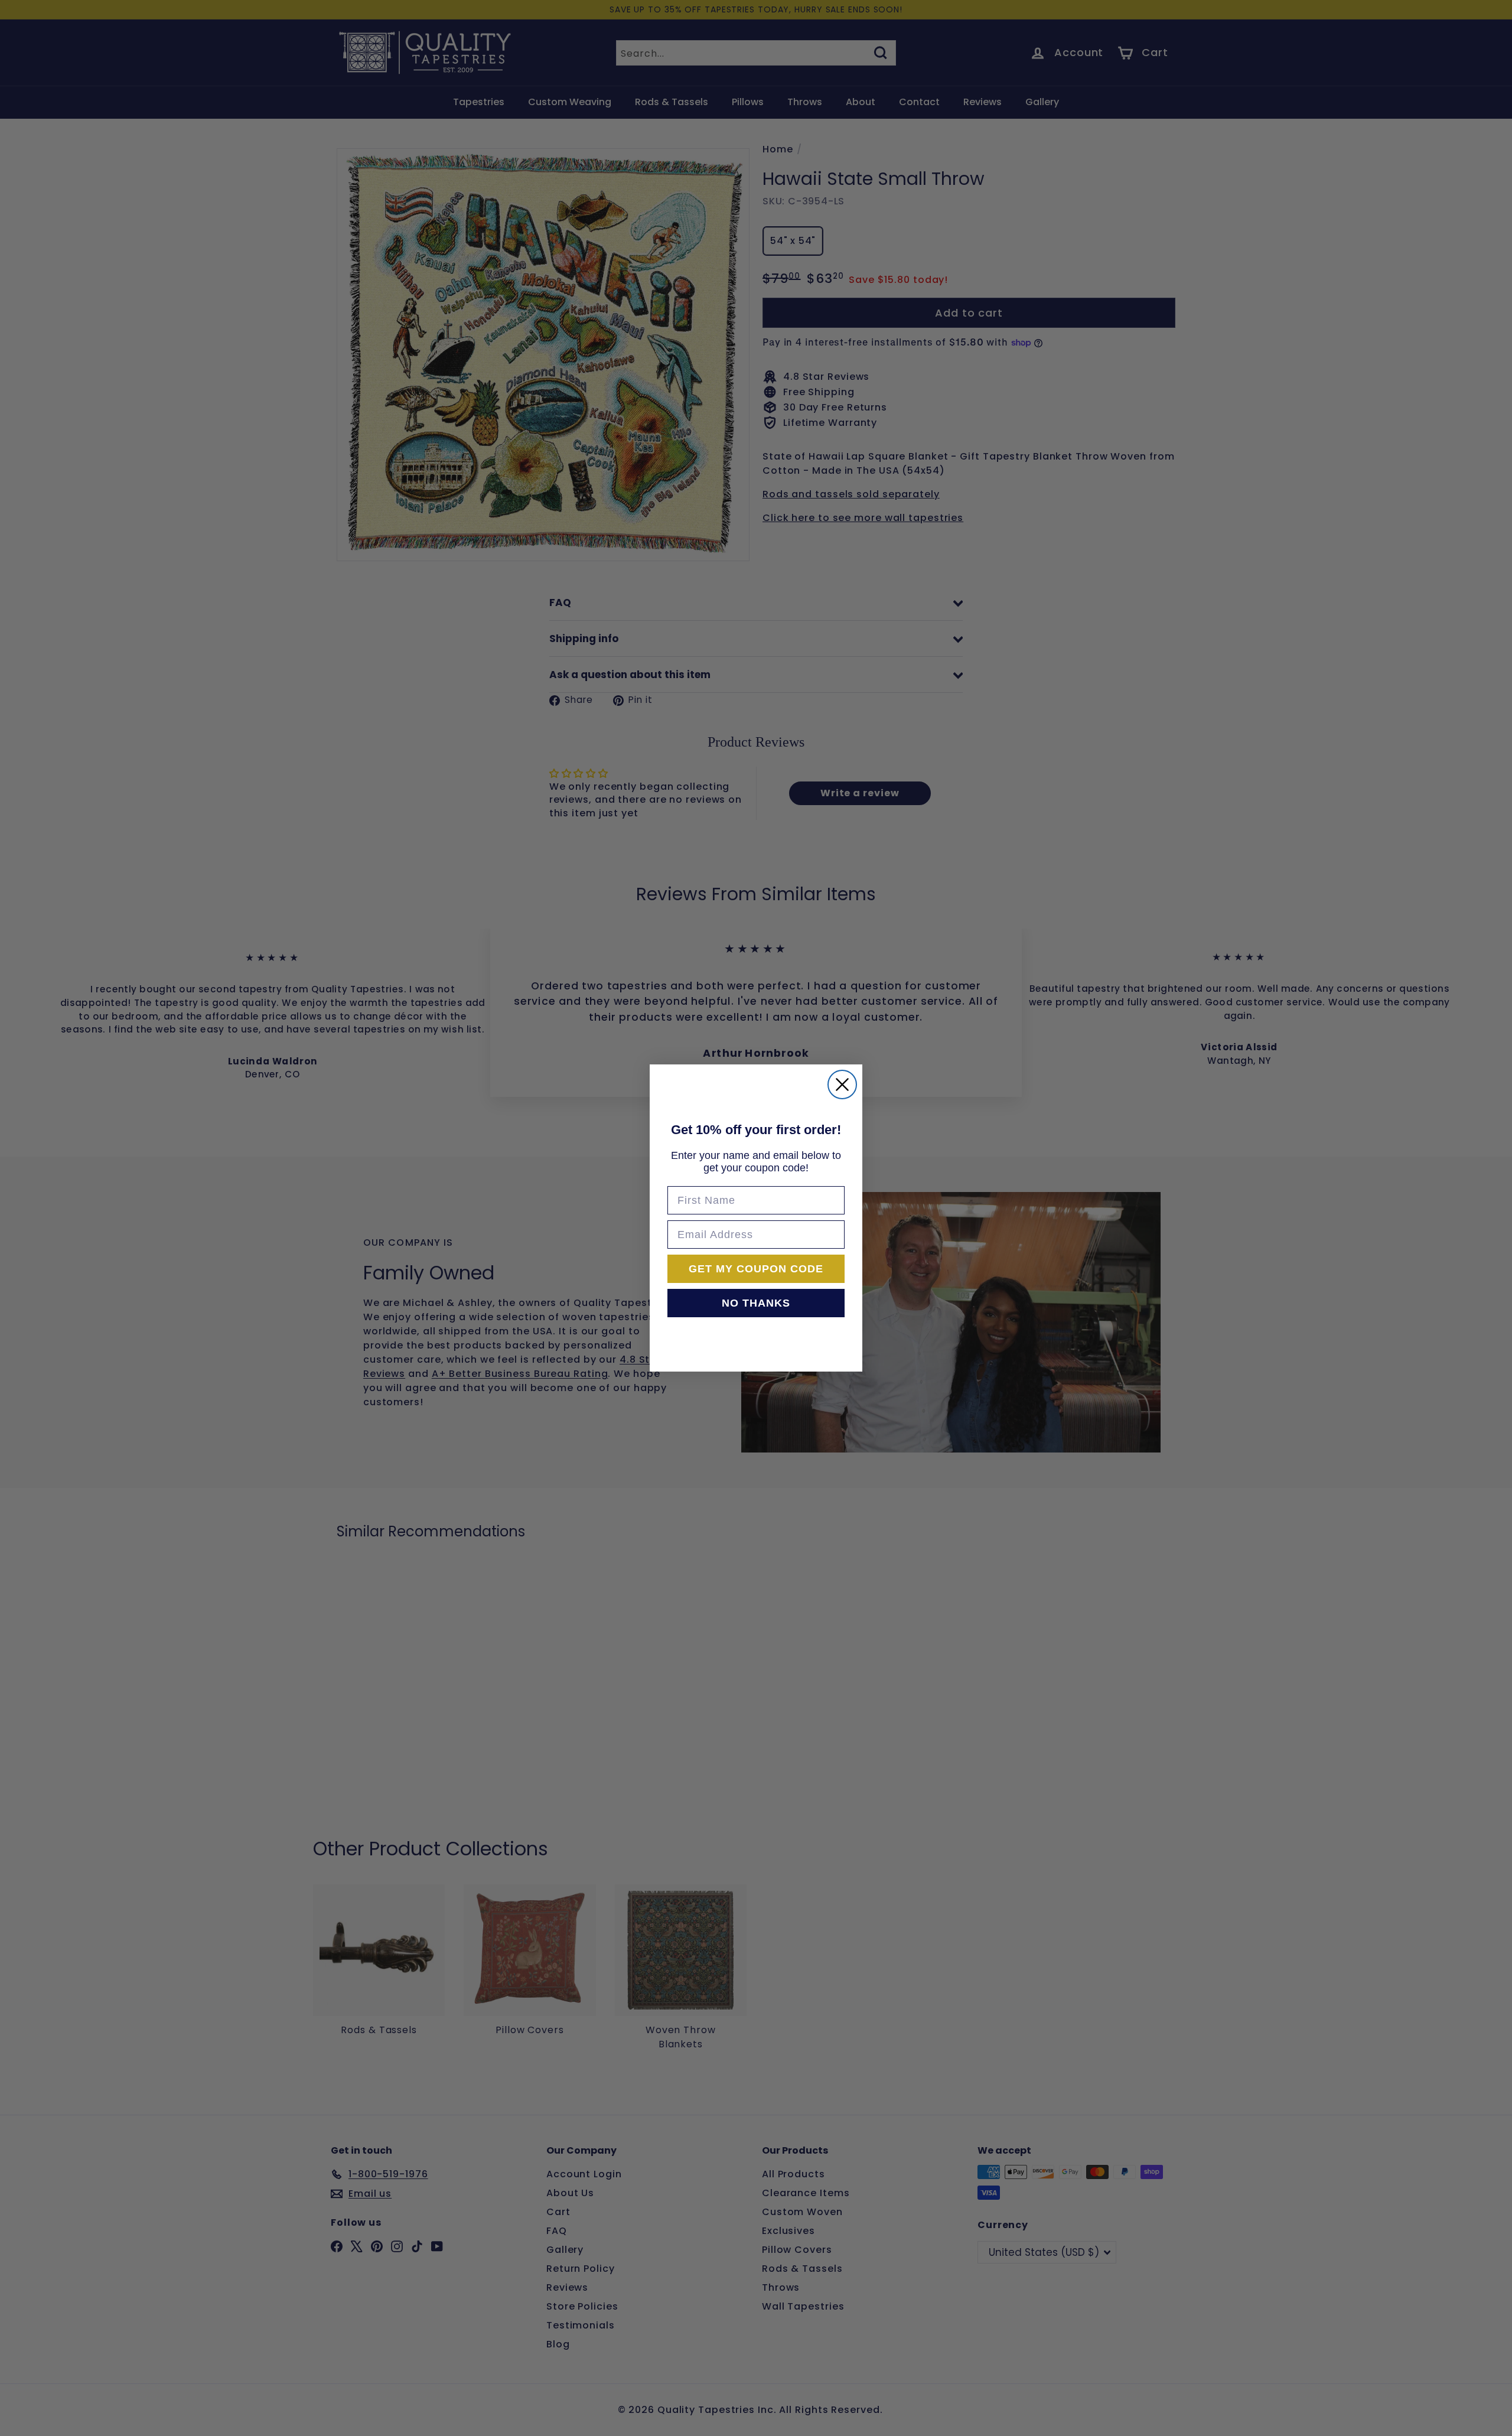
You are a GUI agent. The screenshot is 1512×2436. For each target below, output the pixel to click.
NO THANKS (756, 1303)
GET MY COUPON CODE (756, 1269)
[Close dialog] (842, 1085)
